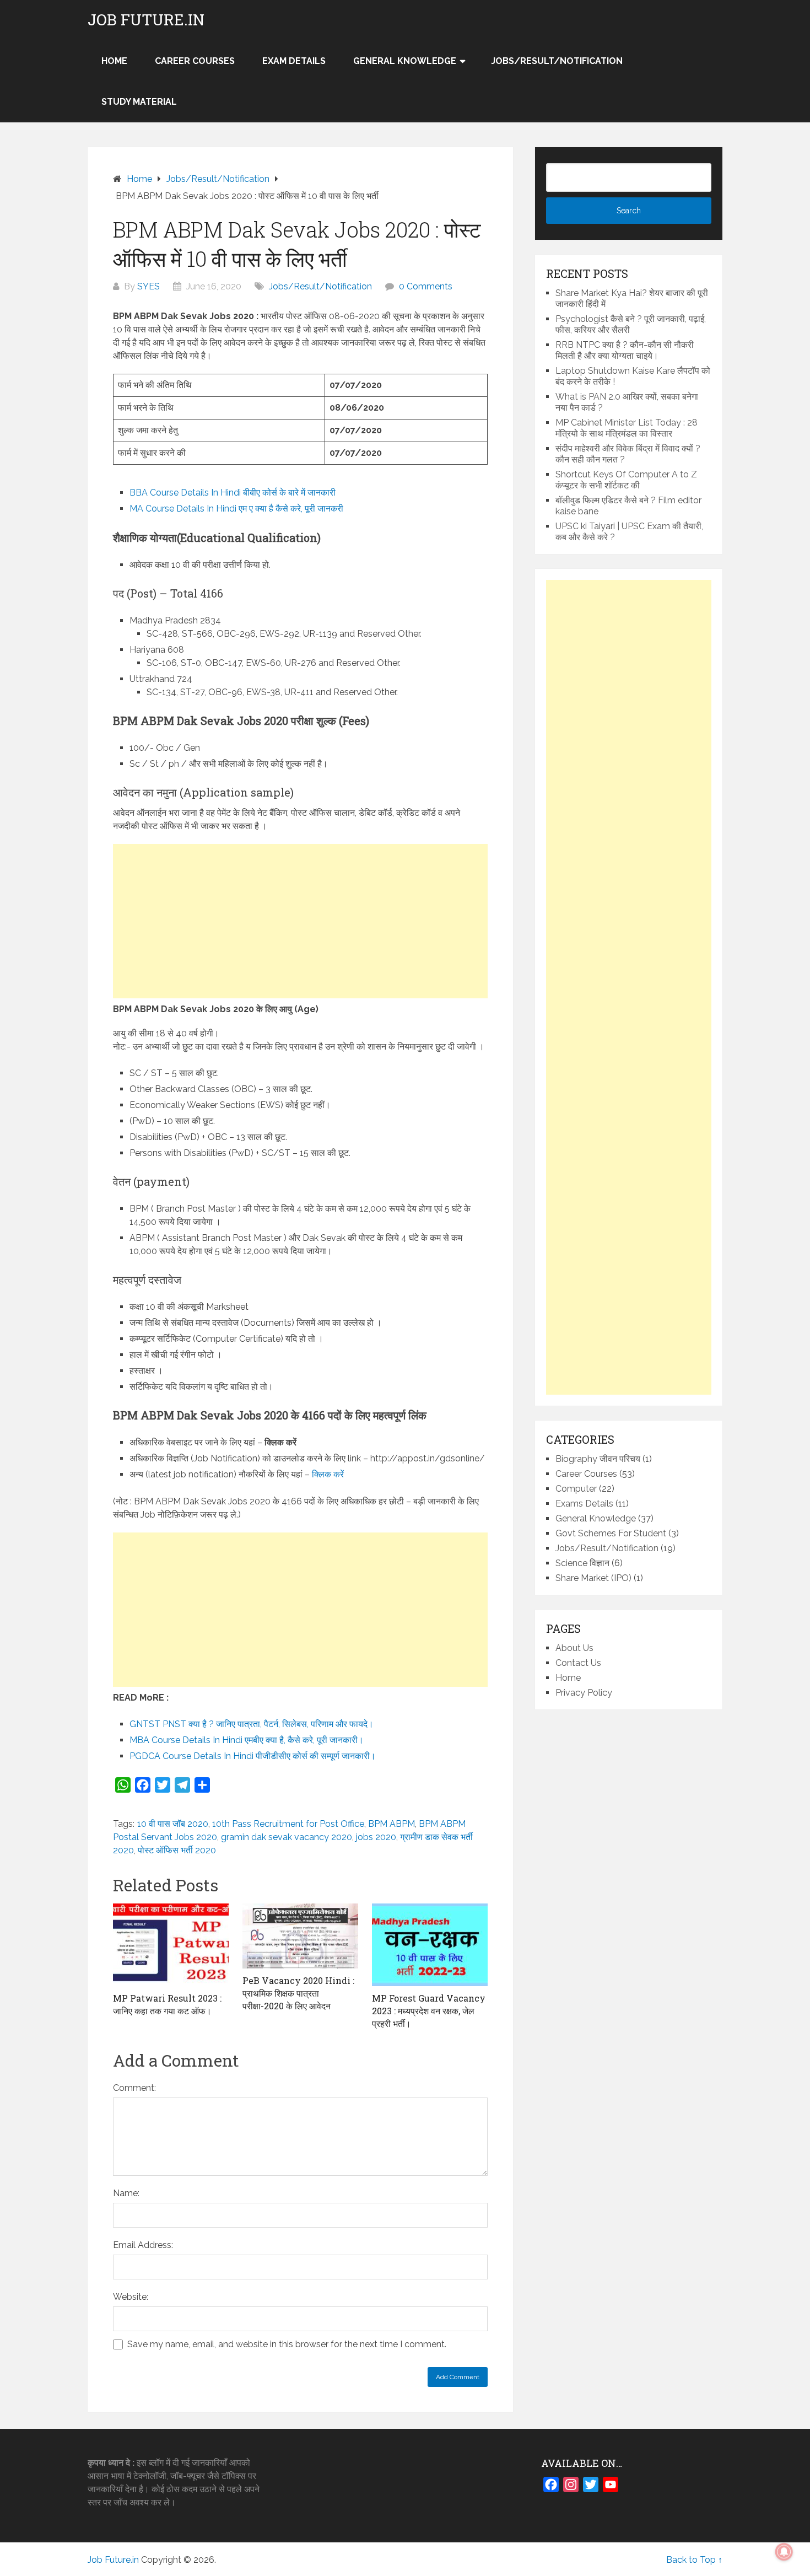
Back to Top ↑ (694, 2560)
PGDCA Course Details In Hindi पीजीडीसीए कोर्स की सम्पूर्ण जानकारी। (253, 1756)
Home (568, 1678)
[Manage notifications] (784, 2552)
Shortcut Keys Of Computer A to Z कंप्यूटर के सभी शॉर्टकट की (626, 480)
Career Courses (195, 61)
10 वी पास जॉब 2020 (173, 1824)
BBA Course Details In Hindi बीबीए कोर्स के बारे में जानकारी (233, 493)
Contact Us (578, 1663)
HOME (114, 61)
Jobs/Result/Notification (557, 61)
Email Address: (143, 2245)
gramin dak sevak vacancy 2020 (287, 1837)
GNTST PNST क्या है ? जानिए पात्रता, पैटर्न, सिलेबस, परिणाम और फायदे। (252, 1724)
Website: (131, 2297)
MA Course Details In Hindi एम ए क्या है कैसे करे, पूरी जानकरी (236, 509)
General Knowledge (405, 61)
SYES (148, 286)
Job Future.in (146, 20)
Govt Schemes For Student (611, 1533)
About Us (574, 1648)
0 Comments (426, 286)
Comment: (134, 2088)
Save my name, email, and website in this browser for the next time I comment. (287, 2344)
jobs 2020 (376, 1837)
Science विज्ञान (582, 1563)
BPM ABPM (391, 1824)
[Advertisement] (300, 921)
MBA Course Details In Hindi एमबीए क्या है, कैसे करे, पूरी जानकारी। (247, 1740)
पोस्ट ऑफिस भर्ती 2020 (177, 1850)
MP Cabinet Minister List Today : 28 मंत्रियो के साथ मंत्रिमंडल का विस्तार (627, 428)
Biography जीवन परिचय (598, 1459)
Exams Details (584, 1504)
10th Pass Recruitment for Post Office (288, 1824)
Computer (576, 1489)
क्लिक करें (328, 1474)
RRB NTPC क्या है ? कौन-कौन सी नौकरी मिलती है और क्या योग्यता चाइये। (625, 350)
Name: (126, 2193)
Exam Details (294, 61)
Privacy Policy (584, 1693)
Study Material (139, 102)
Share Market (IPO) (593, 1578)
